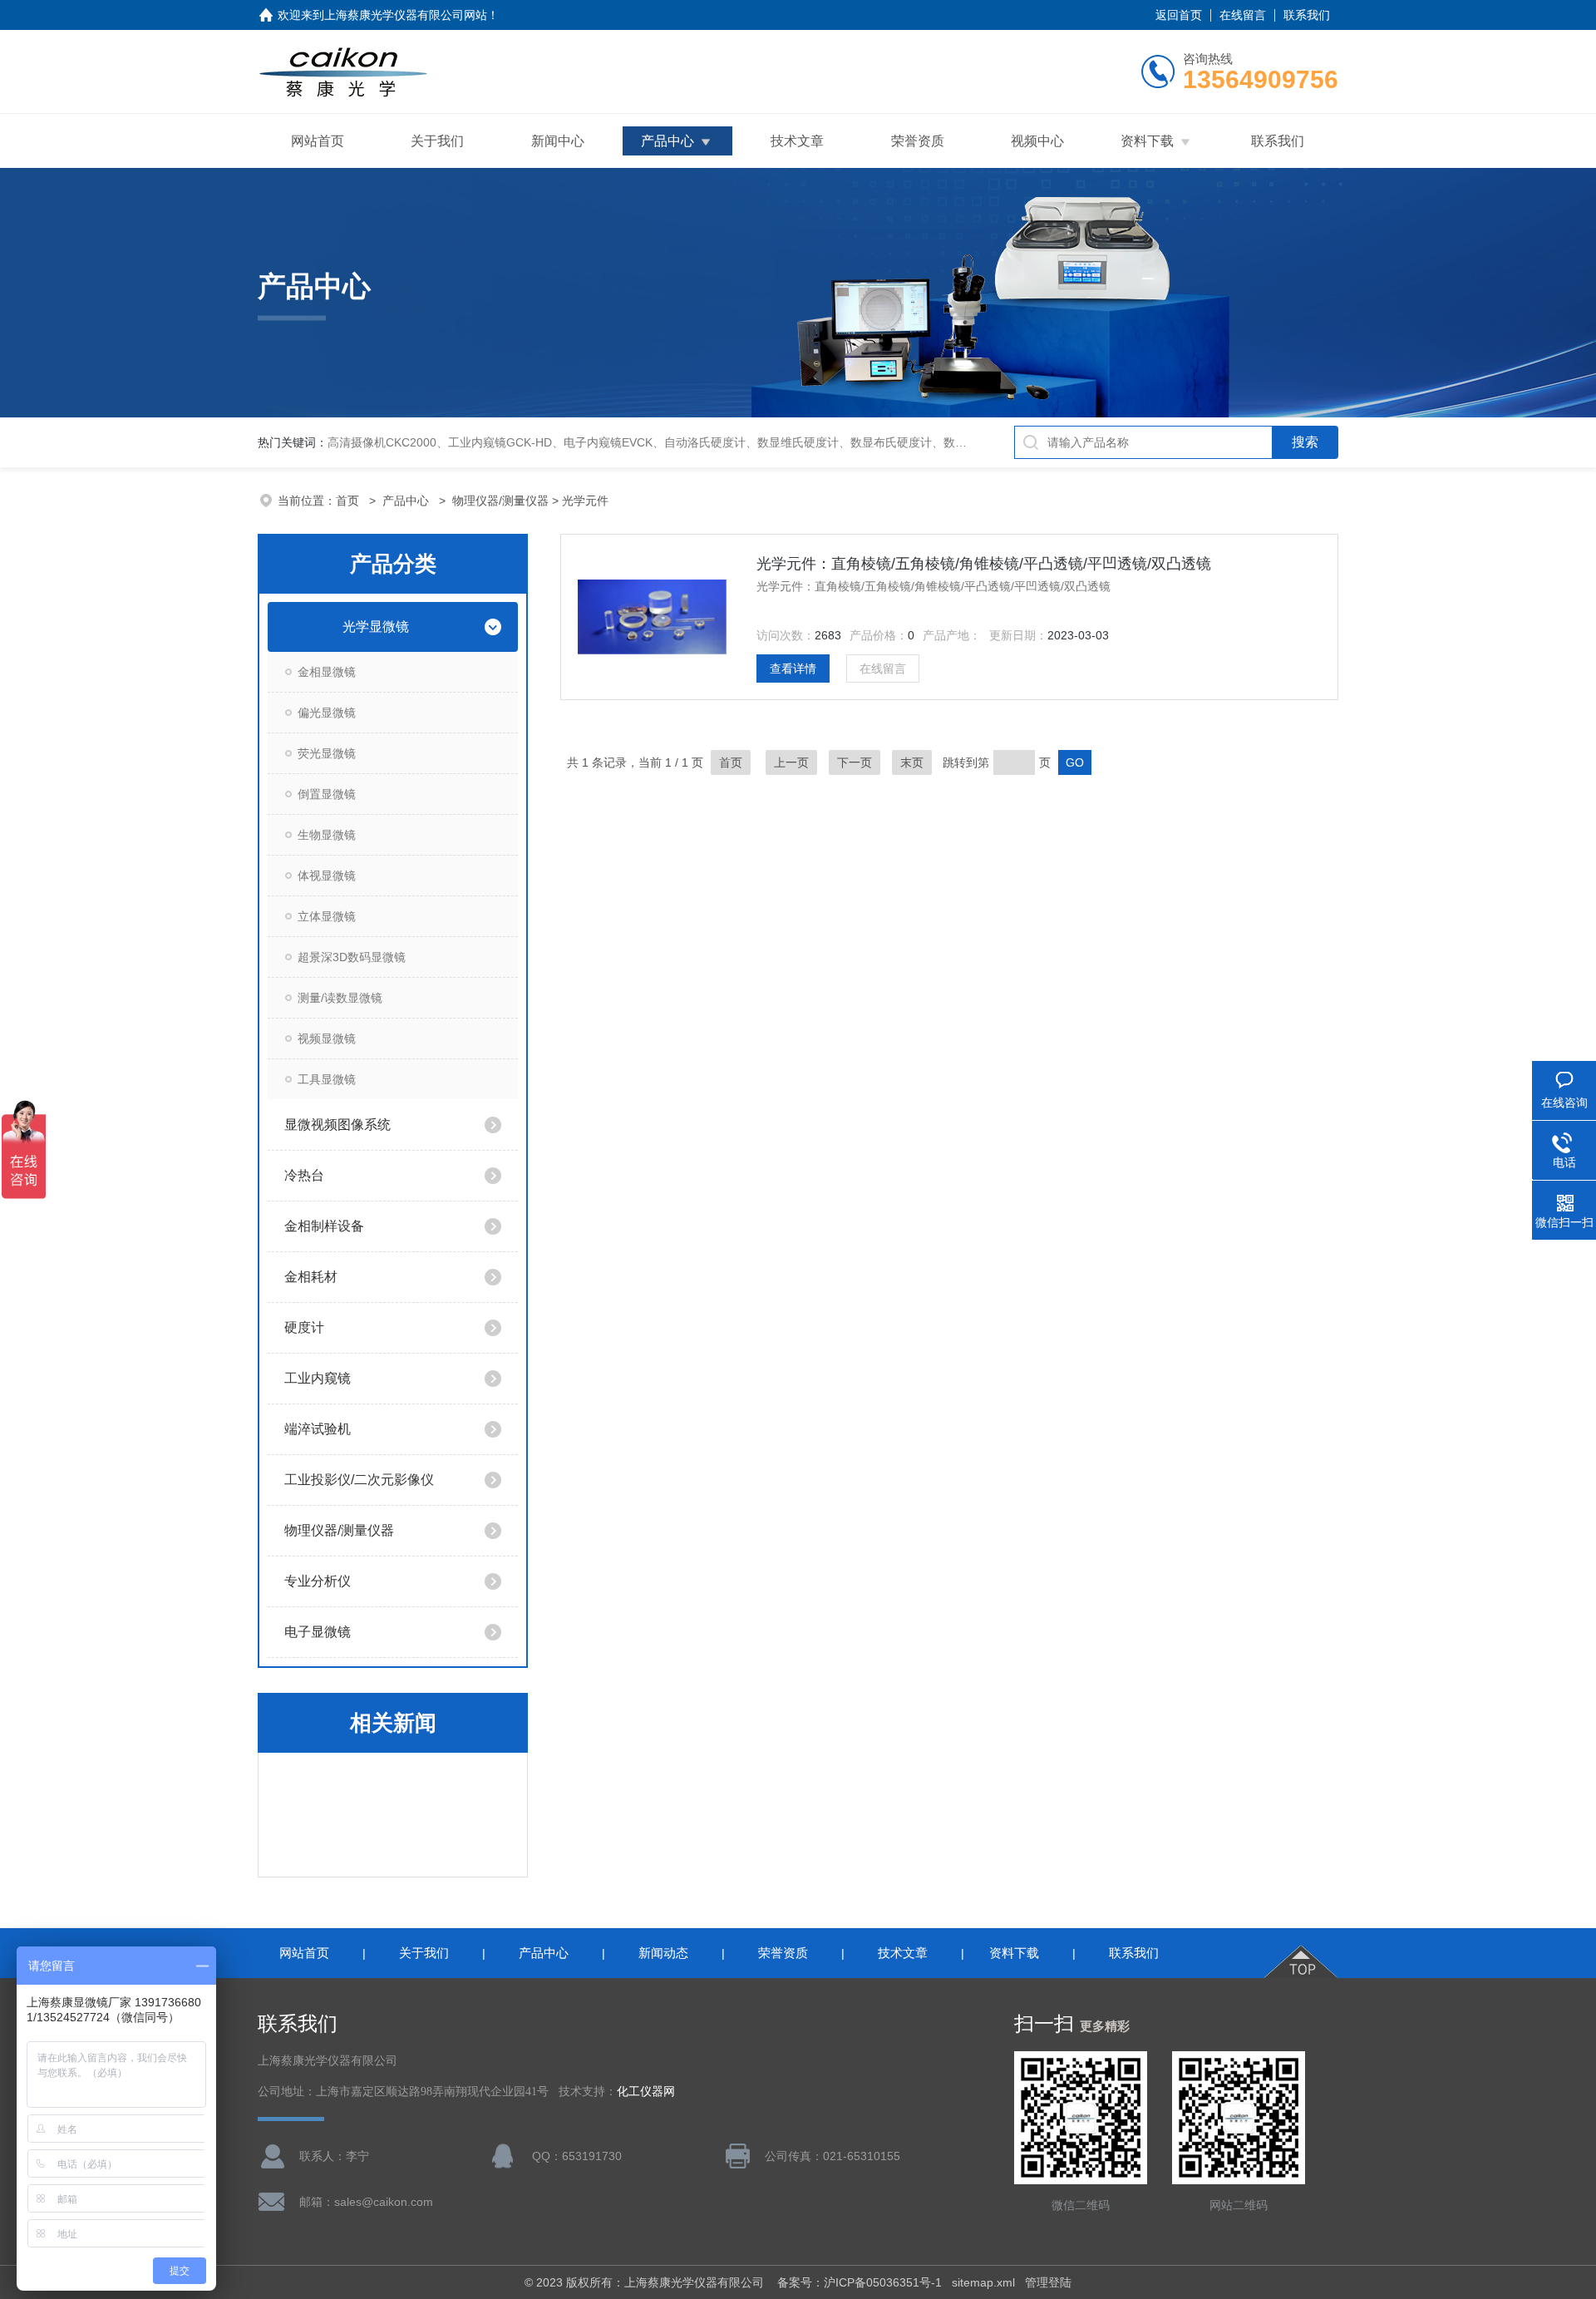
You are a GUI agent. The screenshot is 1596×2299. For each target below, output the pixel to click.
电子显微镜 (318, 1632)
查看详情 (793, 668)
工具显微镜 (327, 1079)
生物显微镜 (327, 835)
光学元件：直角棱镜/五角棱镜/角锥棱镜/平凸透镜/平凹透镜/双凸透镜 (984, 564)
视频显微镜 (327, 1038)
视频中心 (1037, 141)
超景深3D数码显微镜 (352, 957)
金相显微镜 (327, 672)
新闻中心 (558, 141)
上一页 (791, 762)
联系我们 (1307, 15)
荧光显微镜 (327, 753)
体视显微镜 (327, 876)
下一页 (855, 762)
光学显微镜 (376, 627)
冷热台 (304, 1175)
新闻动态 (663, 1953)
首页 (349, 501)
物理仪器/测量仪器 (500, 501)
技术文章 (797, 141)
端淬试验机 (318, 1429)
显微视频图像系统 (337, 1125)
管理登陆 (1048, 2282)
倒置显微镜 (327, 794)
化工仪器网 (646, 2092)
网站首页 (318, 141)
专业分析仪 (318, 1581)
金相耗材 (311, 1277)
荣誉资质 (918, 141)
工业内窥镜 (318, 1378)
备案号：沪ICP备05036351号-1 (860, 2282)
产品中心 (667, 141)
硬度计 (304, 1327)
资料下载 (1147, 141)
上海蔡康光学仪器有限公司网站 (406, 15)
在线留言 (1243, 15)
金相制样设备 (324, 1226)
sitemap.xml (983, 2282)
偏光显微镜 (327, 713)
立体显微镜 (327, 916)
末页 (912, 762)
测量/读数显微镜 (340, 998)
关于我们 (437, 141)
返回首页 (1179, 15)
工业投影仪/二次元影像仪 (359, 1480)
